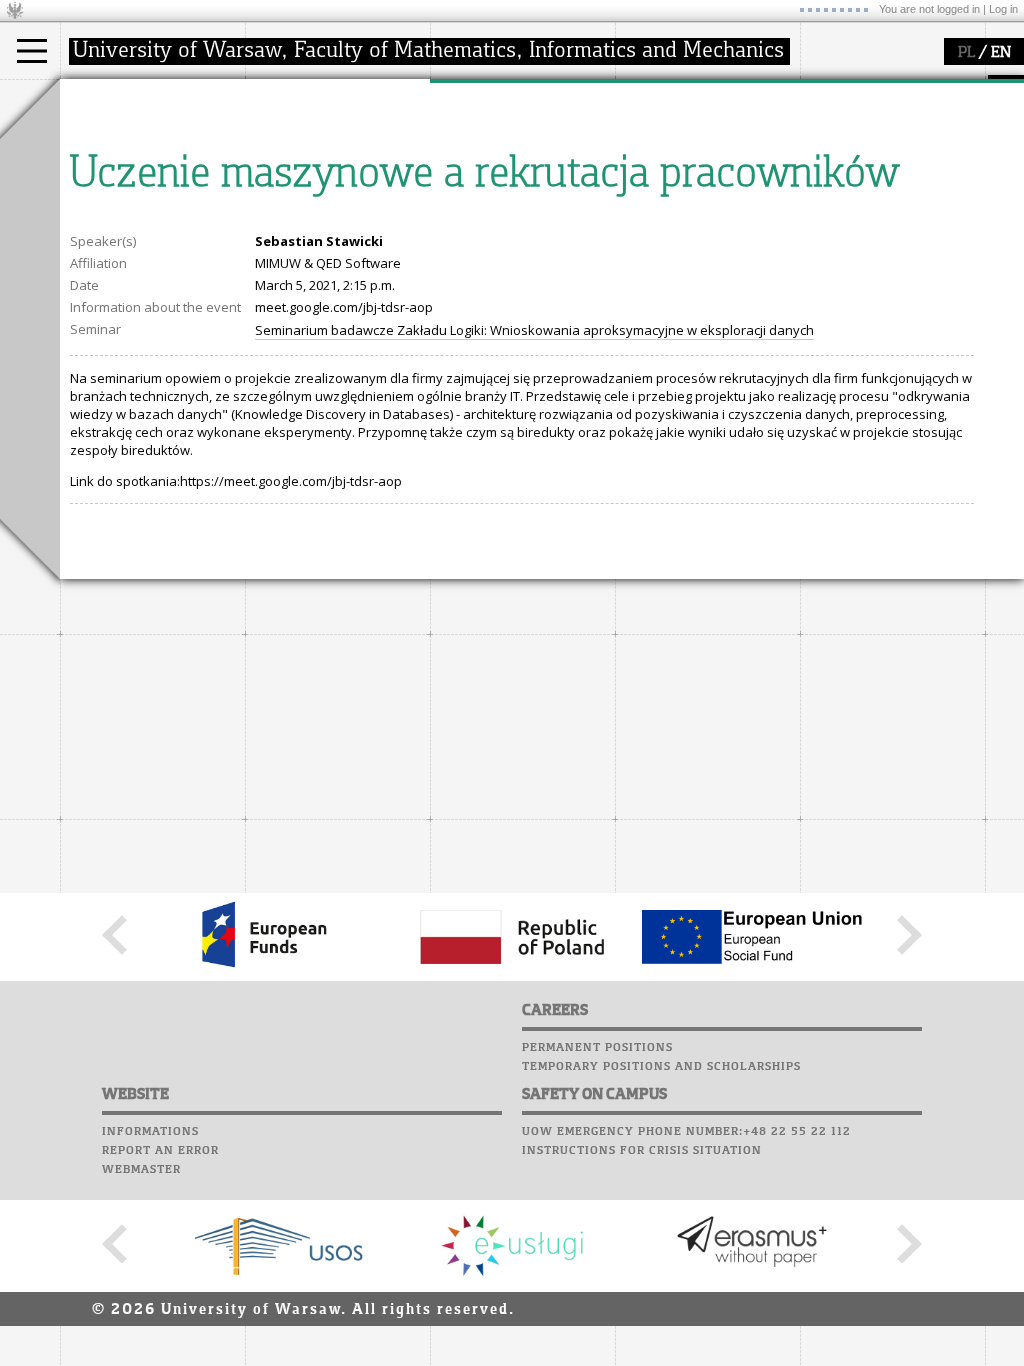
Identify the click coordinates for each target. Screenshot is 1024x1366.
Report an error (160, 1151)
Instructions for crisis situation (642, 1151)
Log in (1003, 9)
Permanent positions (597, 1048)
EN (1001, 53)
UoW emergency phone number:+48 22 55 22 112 (686, 1132)
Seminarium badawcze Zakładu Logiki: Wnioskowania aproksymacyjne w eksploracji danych (534, 330)
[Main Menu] (32, 51)
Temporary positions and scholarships (661, 1067)
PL (966, 53)
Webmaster (141, 1170)
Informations (150, 1132)
